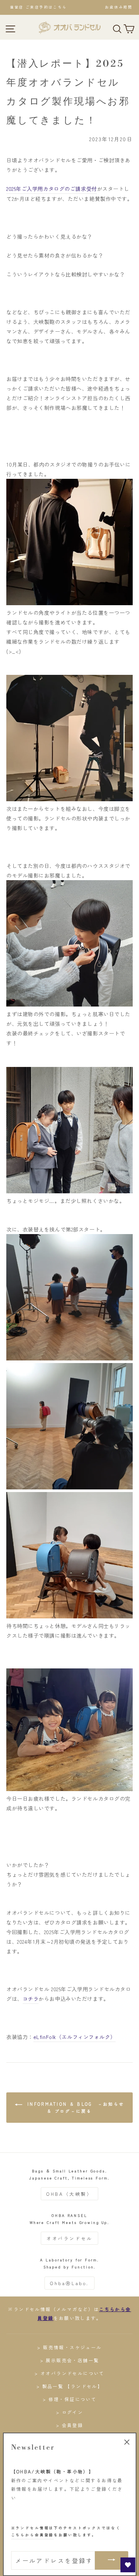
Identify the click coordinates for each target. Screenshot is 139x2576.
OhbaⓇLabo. (69, 2283)
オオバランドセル (69, 2238)
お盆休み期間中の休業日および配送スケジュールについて (69, 7)
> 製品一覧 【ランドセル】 (70, 2386)
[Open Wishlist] (128, 2565)
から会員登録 (33, 2535)
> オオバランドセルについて (69, 2373)
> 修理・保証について (69, 2399)
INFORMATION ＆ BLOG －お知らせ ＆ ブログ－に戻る (75, 2107)
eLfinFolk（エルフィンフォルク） (75, 2037)
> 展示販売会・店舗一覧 (70, 2360)
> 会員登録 (69, 2425)
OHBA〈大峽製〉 (69, 2194)
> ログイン (69, 2412)
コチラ (31, 1999)
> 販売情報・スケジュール (69, 2347)
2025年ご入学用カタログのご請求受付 (52, 189)
